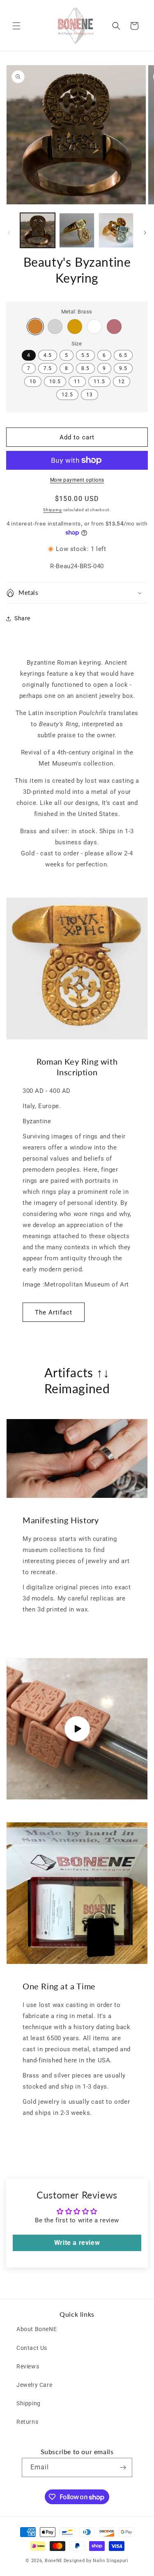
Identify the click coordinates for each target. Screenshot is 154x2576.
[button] (16, 26)
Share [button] (22, 618)
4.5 (48, 355)
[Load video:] (77, 1729)
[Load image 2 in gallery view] (77, 230)
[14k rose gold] (114, 327)
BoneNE (54, 2561)
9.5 (123, 368)
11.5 (99, 382)
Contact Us (32, 2348)
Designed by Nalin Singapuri (96, 2561)
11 (77, 382)
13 (90, 395)
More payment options (77, 480)
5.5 (85, 355)
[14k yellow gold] (75, 327)
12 (122, 382)
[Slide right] (145, 233)
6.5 (123, 355)
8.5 (85, 368)
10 (33, 382)
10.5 (55, 382)
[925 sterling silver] (55, 327)
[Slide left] (9, 233)
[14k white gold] (94, 327)
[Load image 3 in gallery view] (116, 230)
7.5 (48, 368)
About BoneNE (37, 2329)
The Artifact (54, 1312)
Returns (27, 2422)
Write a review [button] (77, 2243)
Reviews (28, 2366)
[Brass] (35, 327)
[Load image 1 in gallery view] (38, 230)
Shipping (53, 510)
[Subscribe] (123, 2467)
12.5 (67, 395)
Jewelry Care (34, 2385)
